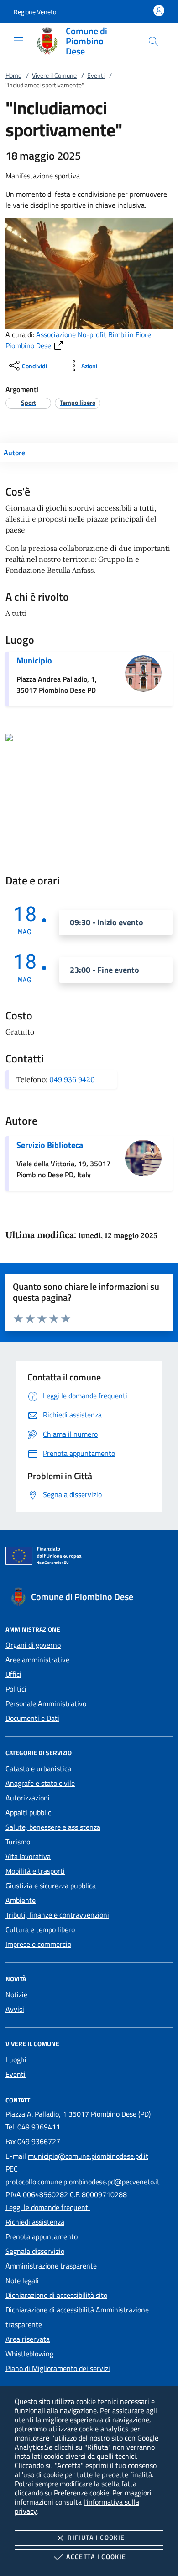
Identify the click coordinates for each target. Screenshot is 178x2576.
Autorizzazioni (28, 1798)
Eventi (96, 75)
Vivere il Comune (54, 75)
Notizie (16, 1994)
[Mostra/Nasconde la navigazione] (18, 40)
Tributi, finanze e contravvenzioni (57, 1915)
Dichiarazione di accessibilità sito (56, 2295)
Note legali (22, 2280)
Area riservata (28, 2339)
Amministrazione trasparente (51, 2266)
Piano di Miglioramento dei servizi (58, 2368)
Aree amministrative (37, 1660)
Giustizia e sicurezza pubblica (51, 1886)
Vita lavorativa (28, 1856)
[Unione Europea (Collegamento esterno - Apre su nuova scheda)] (89, 1557)
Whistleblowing (29, 2354)
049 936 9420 (72, 1079)
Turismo (18, 1842)
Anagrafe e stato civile (40, 1783)
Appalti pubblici (29, 1812)
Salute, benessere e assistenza (53, 1827)
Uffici (13, 1674)
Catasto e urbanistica (38, 1768)
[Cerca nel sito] (153, 41)
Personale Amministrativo (46, 1703)
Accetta (96, 2557)
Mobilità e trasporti (35, 1871)
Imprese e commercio (38, 1944)
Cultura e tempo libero (40, 1929)
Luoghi (16, 2059)
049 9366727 (39, 2141)
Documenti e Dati (32, 1718)
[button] (35, 12)
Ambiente (21, 1900)
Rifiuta (96, 2537)
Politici (16, 1689)
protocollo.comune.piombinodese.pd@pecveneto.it (83, 2182)
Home (13, 75)
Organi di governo (33, 1645)
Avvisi (15, 2009)
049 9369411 (39, 2127)
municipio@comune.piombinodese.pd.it (88, 2156)
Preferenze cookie (81, 2493)
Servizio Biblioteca (50, 1145)
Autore (14, 453)
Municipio (34, 660)
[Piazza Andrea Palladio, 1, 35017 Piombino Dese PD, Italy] (9, 737)
